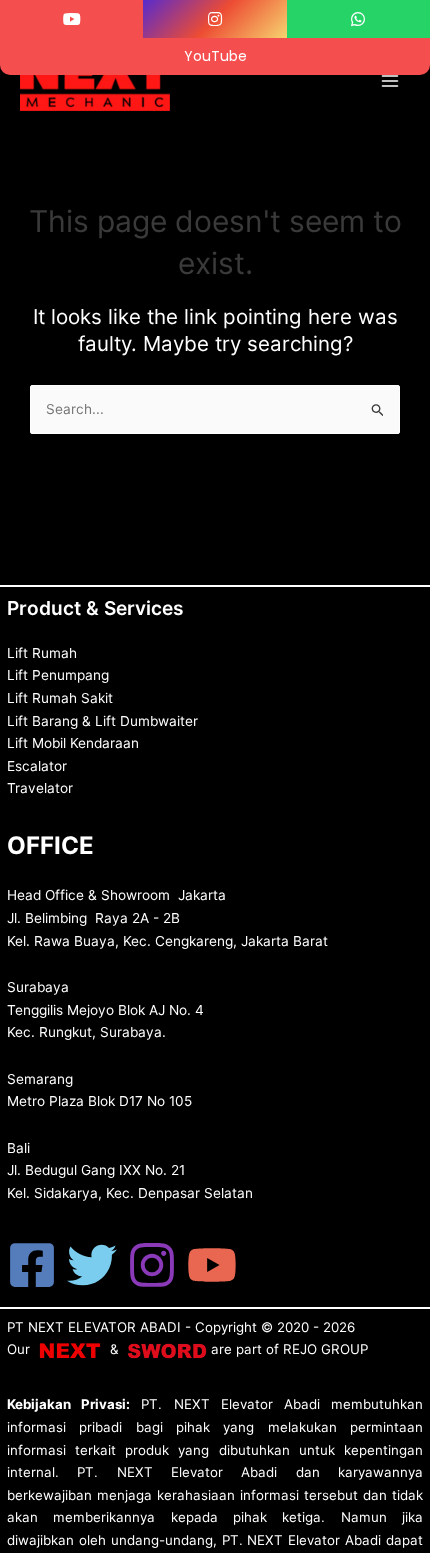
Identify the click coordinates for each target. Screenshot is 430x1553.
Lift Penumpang (58, 675)
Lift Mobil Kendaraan (73, 743)
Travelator (40, 788)
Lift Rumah (42, 653)
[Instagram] (152, 1265)
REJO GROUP (325, 1349)
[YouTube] (212, 1265)
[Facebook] (32, 1265)
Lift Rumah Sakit (60, 698)
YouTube (215, 56)
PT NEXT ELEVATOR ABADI (94, 1327)
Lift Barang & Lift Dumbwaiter (102, 721)
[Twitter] (92, 1265)
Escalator (37, 766)
